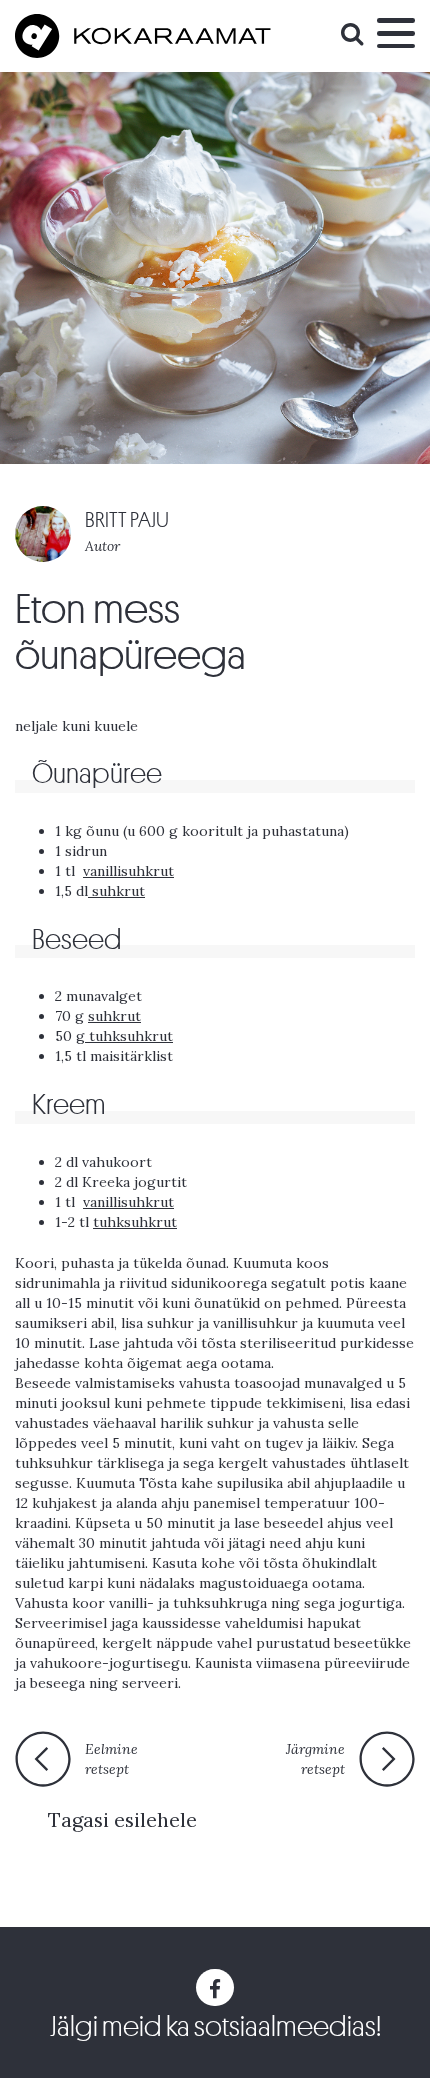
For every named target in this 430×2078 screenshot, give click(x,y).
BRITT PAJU (127, 520)
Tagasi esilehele (122, 1819)
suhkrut (116, 891)
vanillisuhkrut (128, 871)
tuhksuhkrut (129, 1036)
